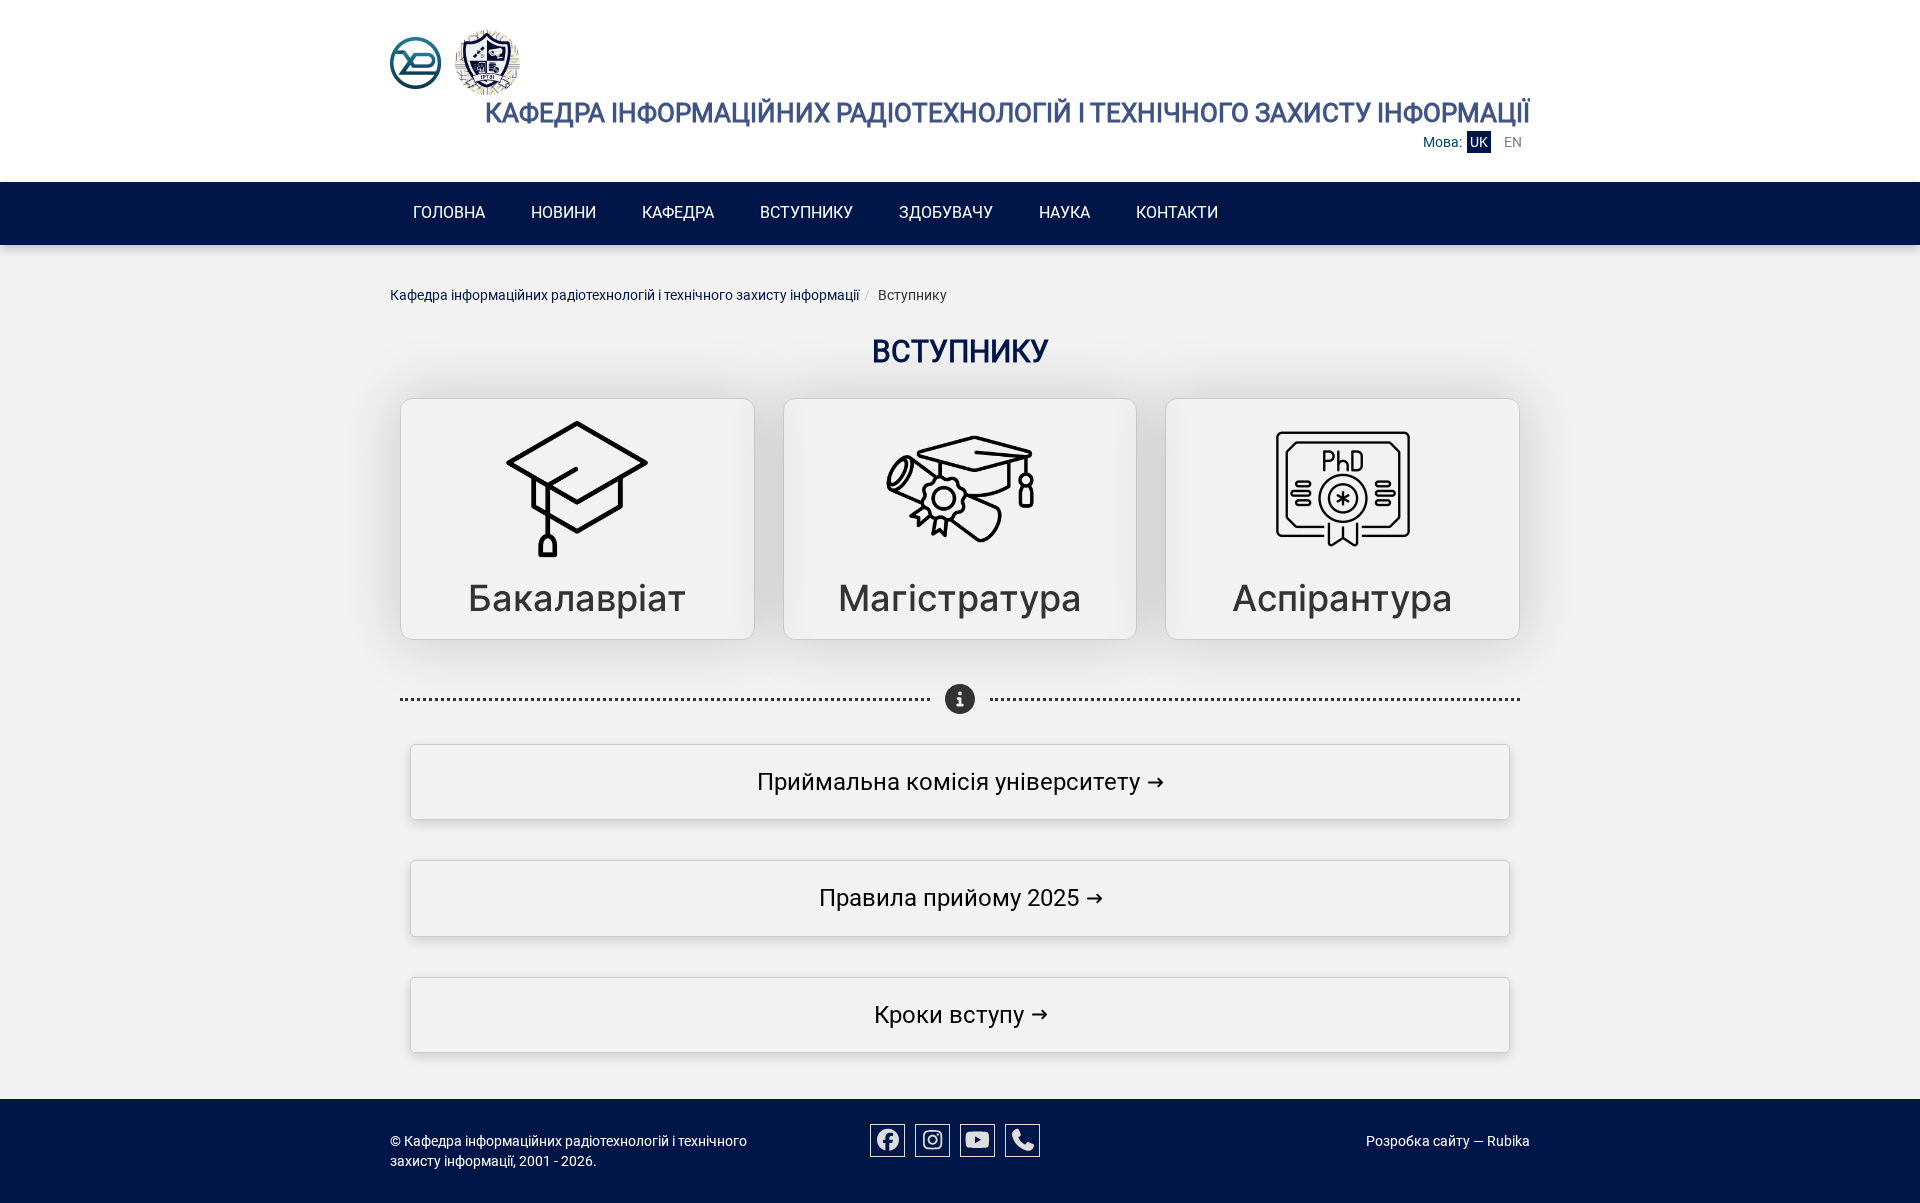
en (1513, 142)
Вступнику (806, 212)
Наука (1064, 212)
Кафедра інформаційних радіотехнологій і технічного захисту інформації (624, 295)
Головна (449, 212)
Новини (563, 212)
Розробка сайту (1418, 1141)
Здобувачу (946, 212)
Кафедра (678, 212)
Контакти (1177, 212)
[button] (960, 782)
